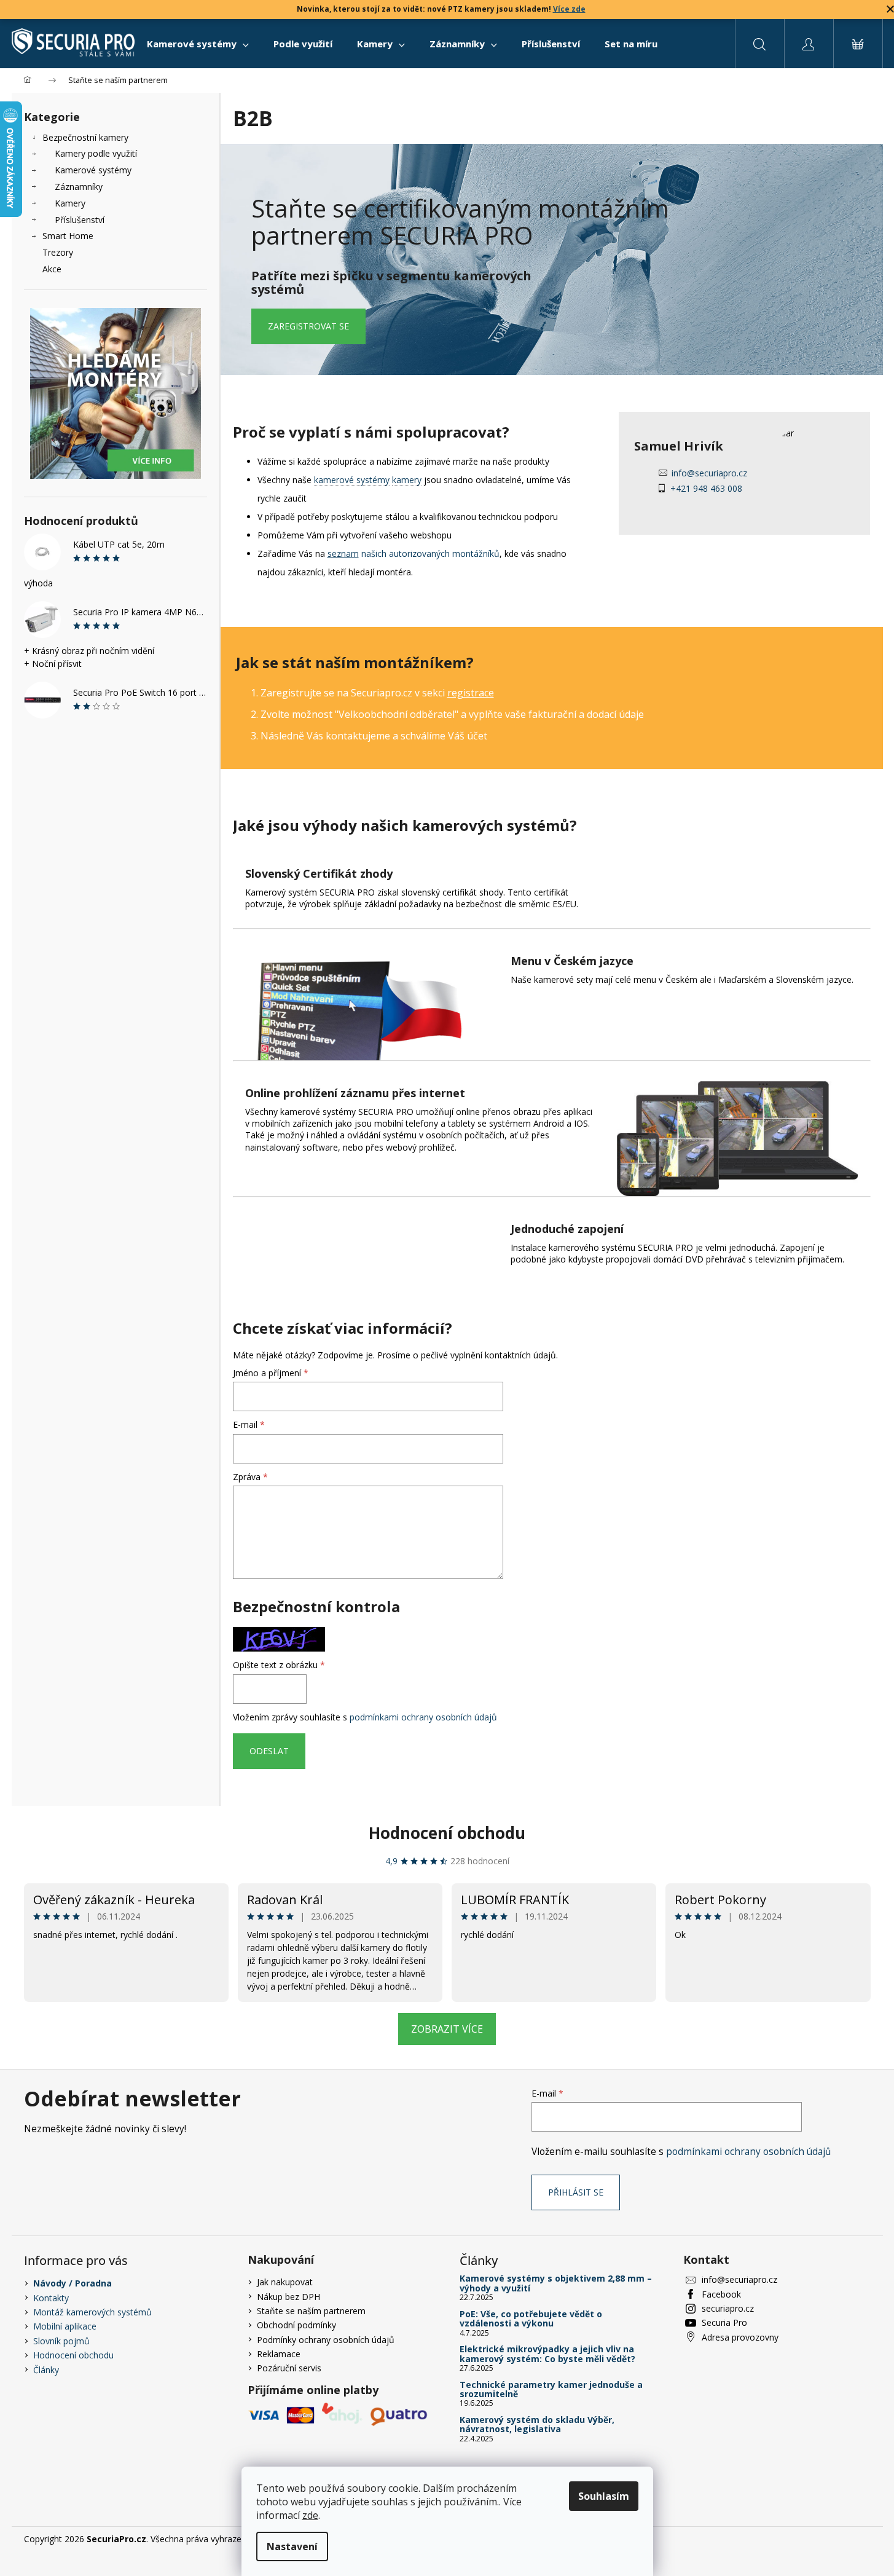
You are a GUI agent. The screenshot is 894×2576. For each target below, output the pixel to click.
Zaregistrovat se (308, 326)
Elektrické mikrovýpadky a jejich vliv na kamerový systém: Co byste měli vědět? (547, 2354)
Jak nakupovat (285, 2282)
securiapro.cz (728, 2308)
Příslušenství (80, 220)
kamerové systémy (352, 480)
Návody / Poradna (73, 2283)
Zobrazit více (447, 2029)
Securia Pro (724, 2322)
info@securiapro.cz (709, 473)
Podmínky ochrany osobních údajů (326, 2340)
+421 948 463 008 (706, 488)
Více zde (569, 9)
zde (310, 2515)
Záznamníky (79, 187)
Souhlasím (604, 2496)
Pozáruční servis (289, 2368)
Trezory (58, 252)
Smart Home (68, 236)
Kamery (70, 203)
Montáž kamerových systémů (92, 2312)
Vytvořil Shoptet (839, 2539)
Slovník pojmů (61, 2341)
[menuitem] (198, 44)
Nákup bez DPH (288, 2297)
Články (46, 2370)
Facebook (721, 2294)
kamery (407, 480)
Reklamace (279, 2354)
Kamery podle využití (96, 153)
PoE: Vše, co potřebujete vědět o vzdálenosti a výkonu (531, 2319)
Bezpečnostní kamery (85, 137)
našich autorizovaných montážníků (414, 553)
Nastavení (292, 2546)
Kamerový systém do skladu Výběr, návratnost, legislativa (537, 2424)
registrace (471, 693)
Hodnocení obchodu (447, 1833)
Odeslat (269, 1751)
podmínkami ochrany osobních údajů (423, 1717)
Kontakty (51, 2298)
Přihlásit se (576, 2192)
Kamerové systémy (93, 170)
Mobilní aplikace (65, 2326)
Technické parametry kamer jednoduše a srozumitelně (551, 2389)
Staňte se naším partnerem (311, 2311)
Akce (52, 269)
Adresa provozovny (740, 2337)
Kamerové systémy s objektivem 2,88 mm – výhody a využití (556, 2283)
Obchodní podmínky (296, 2325)
